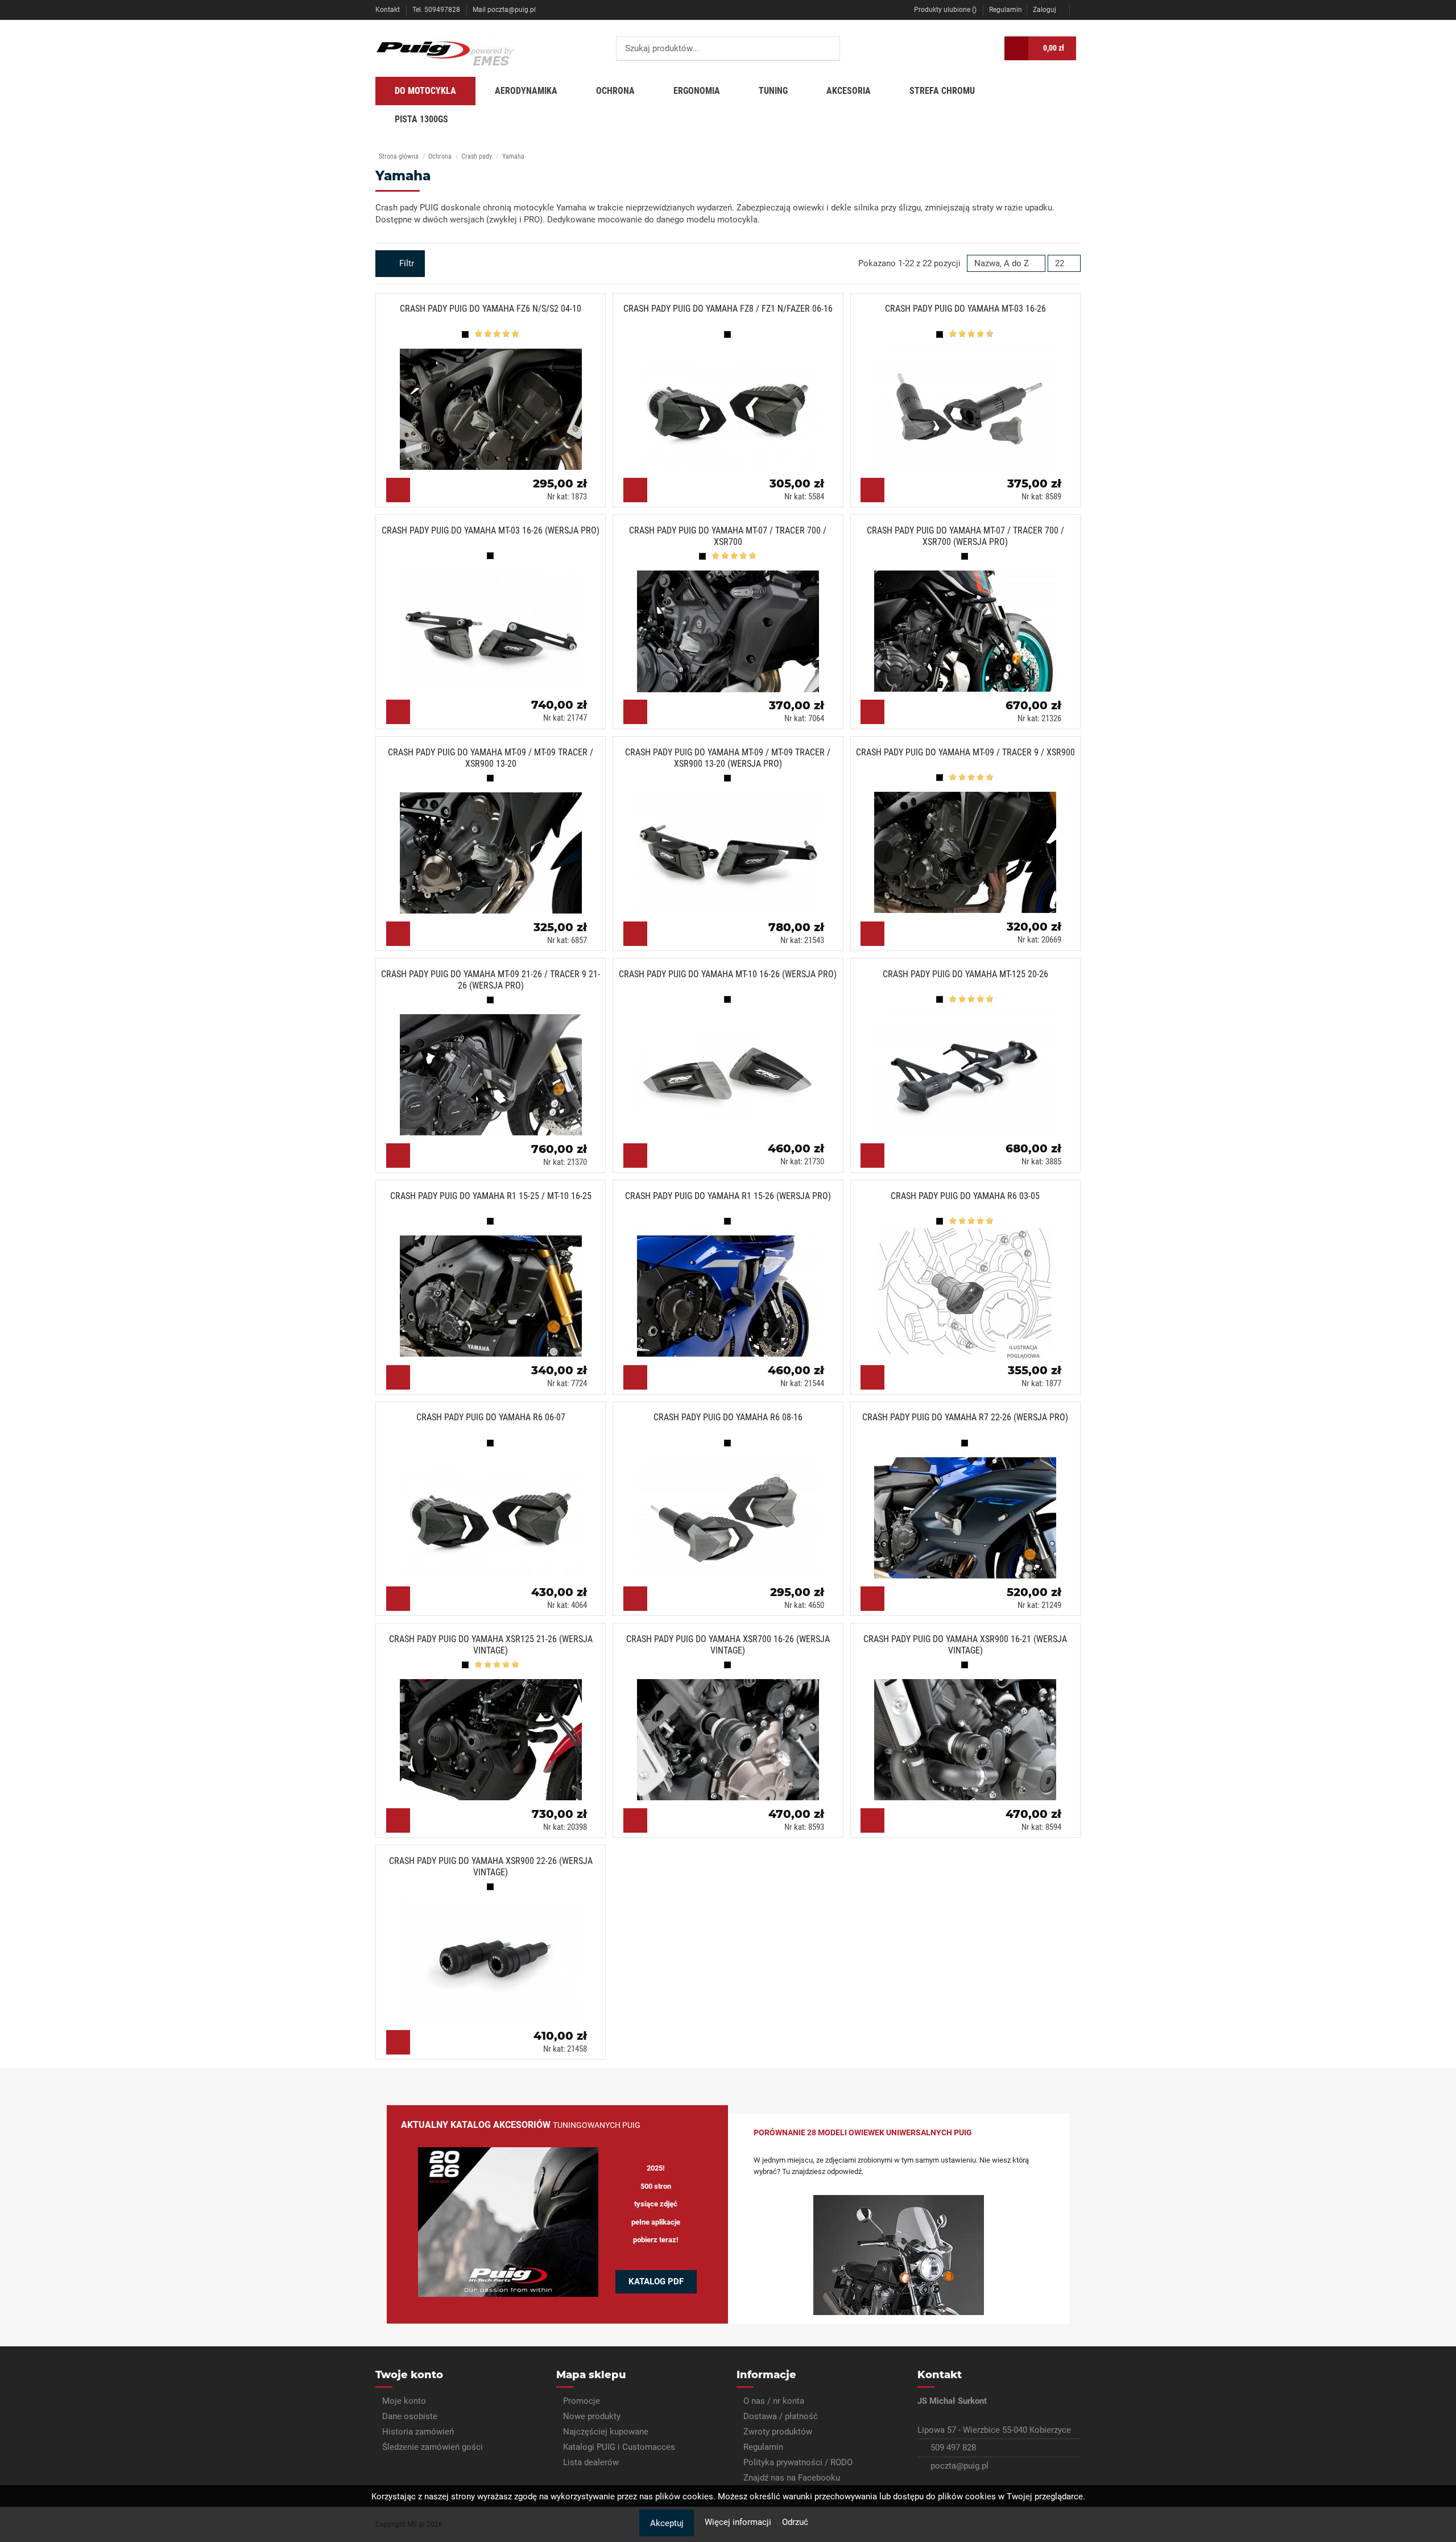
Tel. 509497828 (437, 10)
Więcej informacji (739, 2522)
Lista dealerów (591, 2462)
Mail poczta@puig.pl (504, 10)
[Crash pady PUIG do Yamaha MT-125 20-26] (969, 1070)
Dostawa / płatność (781, 2416)
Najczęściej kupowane (606, 2432)
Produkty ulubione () (945, 10)
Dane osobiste (410, 2416)
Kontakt (388, 10)
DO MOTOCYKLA (425, 91)
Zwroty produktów (778, 2432)
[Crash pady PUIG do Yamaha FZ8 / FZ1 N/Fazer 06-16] (732, 404)
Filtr (406, 263)
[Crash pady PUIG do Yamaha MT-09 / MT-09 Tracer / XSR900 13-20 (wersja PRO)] (732, 848)
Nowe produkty (592, 2416)
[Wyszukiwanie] (828, 49)
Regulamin (1006, 10)
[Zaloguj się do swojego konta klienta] (988, 48)
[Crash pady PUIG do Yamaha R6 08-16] (732, 1513)
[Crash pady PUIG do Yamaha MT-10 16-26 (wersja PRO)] (732, 1070)
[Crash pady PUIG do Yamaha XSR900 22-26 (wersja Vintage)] (495, 1957)
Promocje (582, 2401)
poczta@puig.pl (959, 2466)
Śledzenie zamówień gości (433, 2447)
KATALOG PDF (656, 2281)
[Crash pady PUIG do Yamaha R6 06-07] (495, 1513)
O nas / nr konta (774, 2401)
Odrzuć (795, 2522)
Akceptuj (667, 2523)
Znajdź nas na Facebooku (792, 2478)
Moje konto (404, 2401)
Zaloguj (1045, 10)
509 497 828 (953, 2448)
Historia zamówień (418, 2432)
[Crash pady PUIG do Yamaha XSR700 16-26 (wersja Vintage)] (732, 1735)
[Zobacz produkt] (398, 490)
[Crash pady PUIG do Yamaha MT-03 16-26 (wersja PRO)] (495, 626)
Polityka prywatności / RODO (798, 2462)
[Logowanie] (1078, 10)
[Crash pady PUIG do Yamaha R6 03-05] (969, 1292)
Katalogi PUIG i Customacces (619, 2447)
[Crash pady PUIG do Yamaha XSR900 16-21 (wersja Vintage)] (969, 1735)
